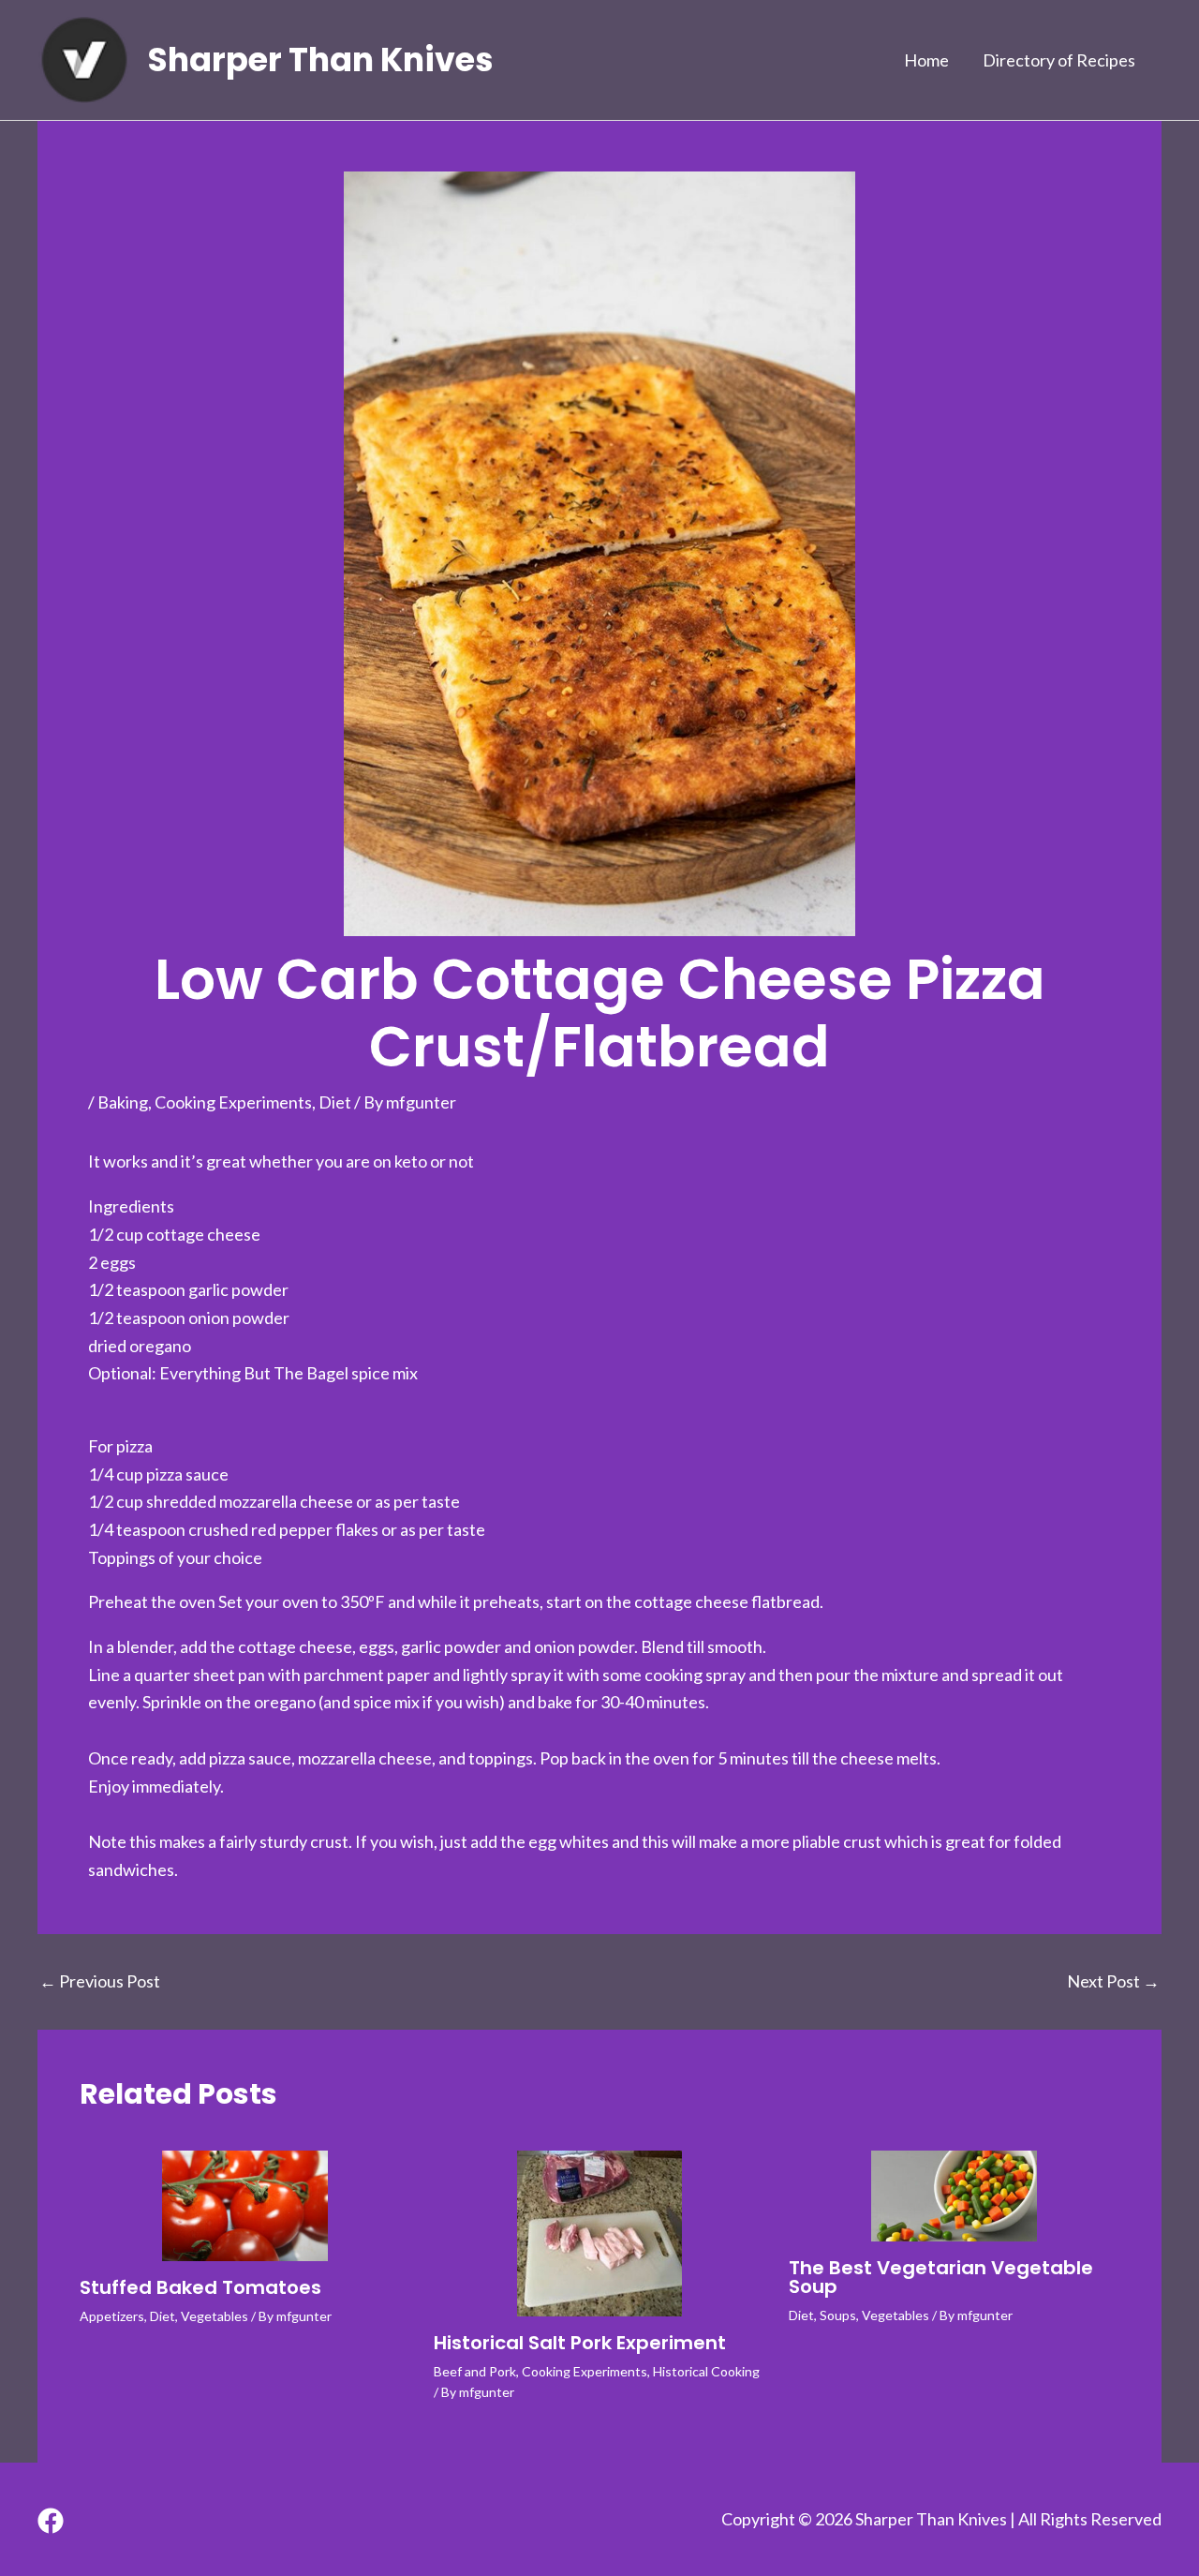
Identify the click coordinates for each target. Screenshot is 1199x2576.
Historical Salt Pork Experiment (580, 2343)
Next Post (1113, 1981)
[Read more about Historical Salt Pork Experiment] (599, 2234)
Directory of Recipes (1059, 60)
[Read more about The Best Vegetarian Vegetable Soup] (954, 2196)
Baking (123, 1102)
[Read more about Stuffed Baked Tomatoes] (245, 2206)
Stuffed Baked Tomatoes (200, 2287)
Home (926, 60)
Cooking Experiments (233, 1102)
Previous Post (100, 1981)
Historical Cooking (706, 2371)
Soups (838, 2315)
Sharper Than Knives (321, 60)
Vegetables (215, 2316)
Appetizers (112, 2316)
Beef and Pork (475, 2371)
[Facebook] (51, 2521)
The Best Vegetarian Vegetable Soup (941, 2277)
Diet (335, 1102)
